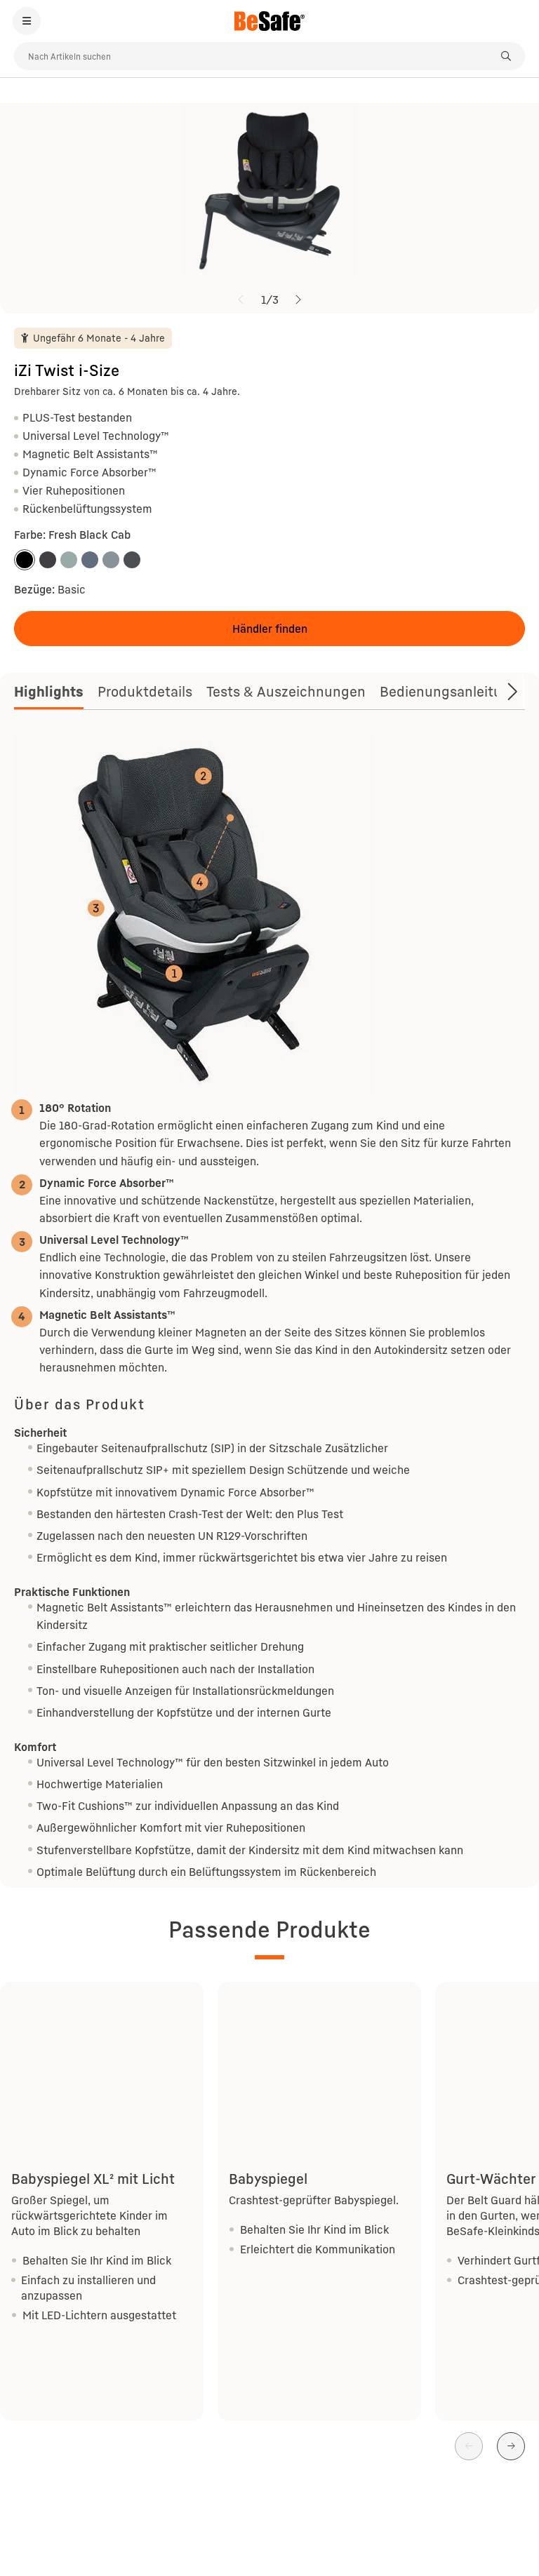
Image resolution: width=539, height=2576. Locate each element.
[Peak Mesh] (111, 560)
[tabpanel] (269, 1308)
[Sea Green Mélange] (69, 560)
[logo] (269, 21)
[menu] (27, 21)
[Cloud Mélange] (90, 560)
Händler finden (270, 629)
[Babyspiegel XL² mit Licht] (102, 2059)
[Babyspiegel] (319, 2059)
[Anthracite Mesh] (132, 560)
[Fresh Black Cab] (25, 560)
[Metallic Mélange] (48, 560)
